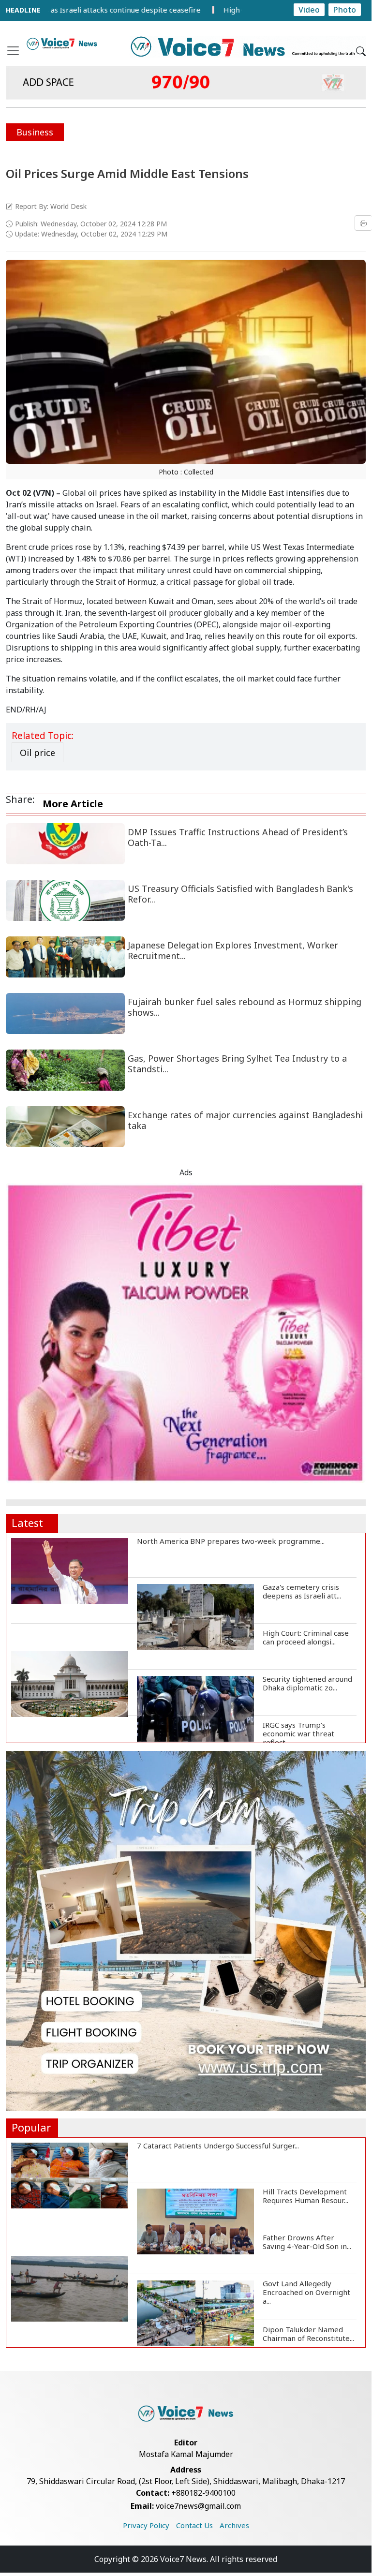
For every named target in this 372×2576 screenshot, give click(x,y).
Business (35, 132)
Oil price (37, 753)
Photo (345, 10)
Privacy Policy (146, 2525)
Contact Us (194, 2525)
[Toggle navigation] (13, 51)
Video (309, 10)
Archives (234, 2525)
